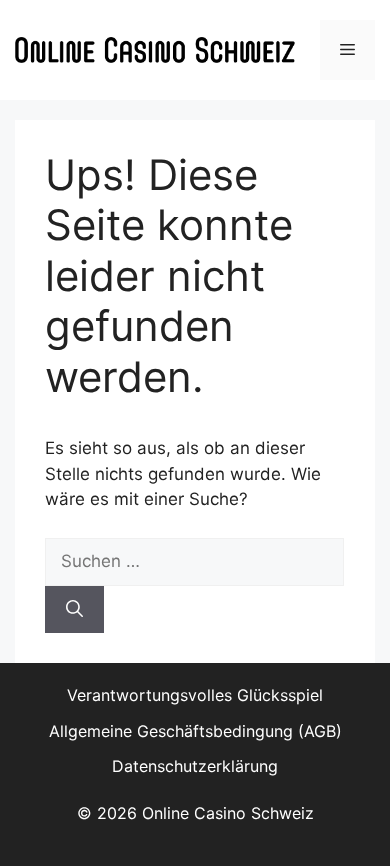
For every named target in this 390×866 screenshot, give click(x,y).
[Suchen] (74, 610)
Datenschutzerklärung (195, 766)
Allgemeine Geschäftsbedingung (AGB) (195, 731)
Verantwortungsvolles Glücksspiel (195, 695)
